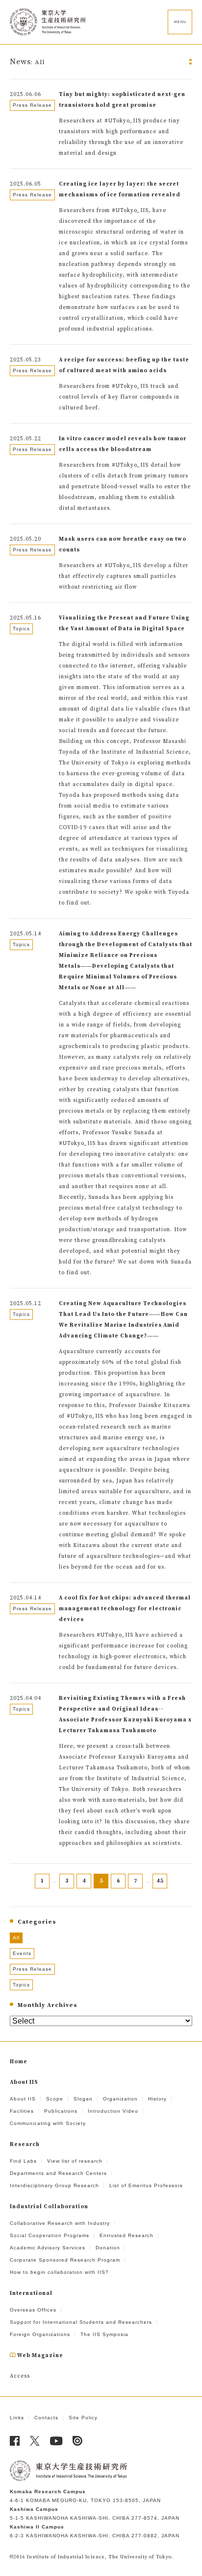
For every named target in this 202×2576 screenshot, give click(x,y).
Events (22, 1953)
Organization (120, 2099)
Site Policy (83, 2418)
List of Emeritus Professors (146, 2185)
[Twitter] (35, 2441)
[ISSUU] (78, 2441)
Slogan (83, 2099)
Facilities (22, 2111)
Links (17, 2418)
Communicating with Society (48, 2123)
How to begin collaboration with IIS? (59, 2272)
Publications (61, 2111)
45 (160, 1881)
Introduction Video (113, 2111)
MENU (180, 22)
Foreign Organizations (40, 2334)
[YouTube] (56, 2441)
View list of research (75, 2161)
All (16, 1938)
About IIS (23, 2099)
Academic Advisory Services (48, 2248)
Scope (55, 2099)
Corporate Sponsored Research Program (65, 2260)
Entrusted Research (126, 2235)
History (157, 2099)
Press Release (32, 1969)
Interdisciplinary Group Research (54, 2185)
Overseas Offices (33, 2310)
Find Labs (23, 2161)
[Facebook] (15, 2441)
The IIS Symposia (104, 2334)
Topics (21, 1985)
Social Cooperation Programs (50, 2235)
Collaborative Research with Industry (60, 2223)
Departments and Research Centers (58, 2173)
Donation (108, 2248)
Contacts (46, 2418)
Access (20, 2376)
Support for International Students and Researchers (81, 2322)
